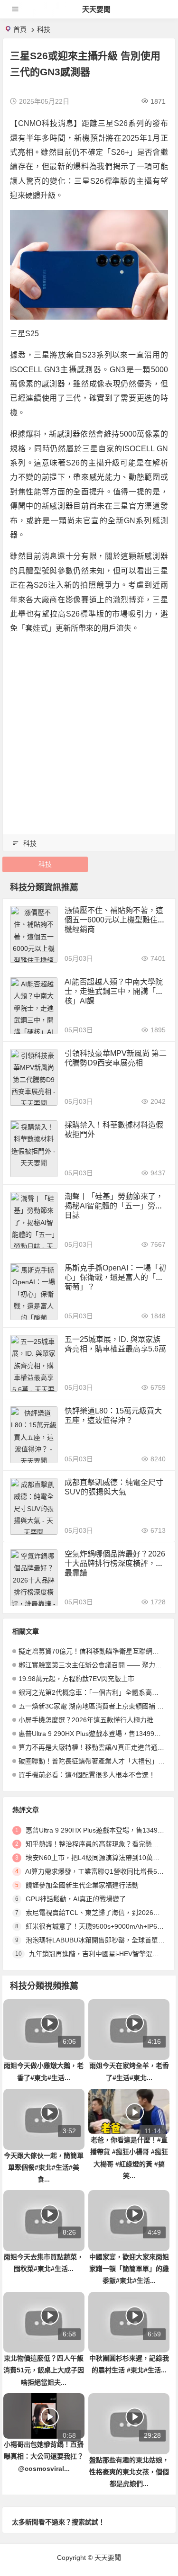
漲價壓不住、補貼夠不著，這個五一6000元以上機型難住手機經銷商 (115, 920)
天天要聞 (96, 9)
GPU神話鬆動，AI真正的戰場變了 (76, 1899)
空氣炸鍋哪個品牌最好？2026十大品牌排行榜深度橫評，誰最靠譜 (115, 1563)
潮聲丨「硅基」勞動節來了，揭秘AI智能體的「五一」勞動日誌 (114, 1206)
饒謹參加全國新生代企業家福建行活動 (82, 1885)
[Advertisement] (89, 732)
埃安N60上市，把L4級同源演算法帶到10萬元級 (96, 1858)
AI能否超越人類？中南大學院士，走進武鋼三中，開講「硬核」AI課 (114, 991)
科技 (44, 29)
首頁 (20, 29)
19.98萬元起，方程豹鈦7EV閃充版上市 (76, 1679)
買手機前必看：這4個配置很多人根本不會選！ (87, 1775)
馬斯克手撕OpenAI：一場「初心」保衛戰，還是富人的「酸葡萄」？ (115, 1277)
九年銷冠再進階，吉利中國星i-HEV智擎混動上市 (101, 1954)
